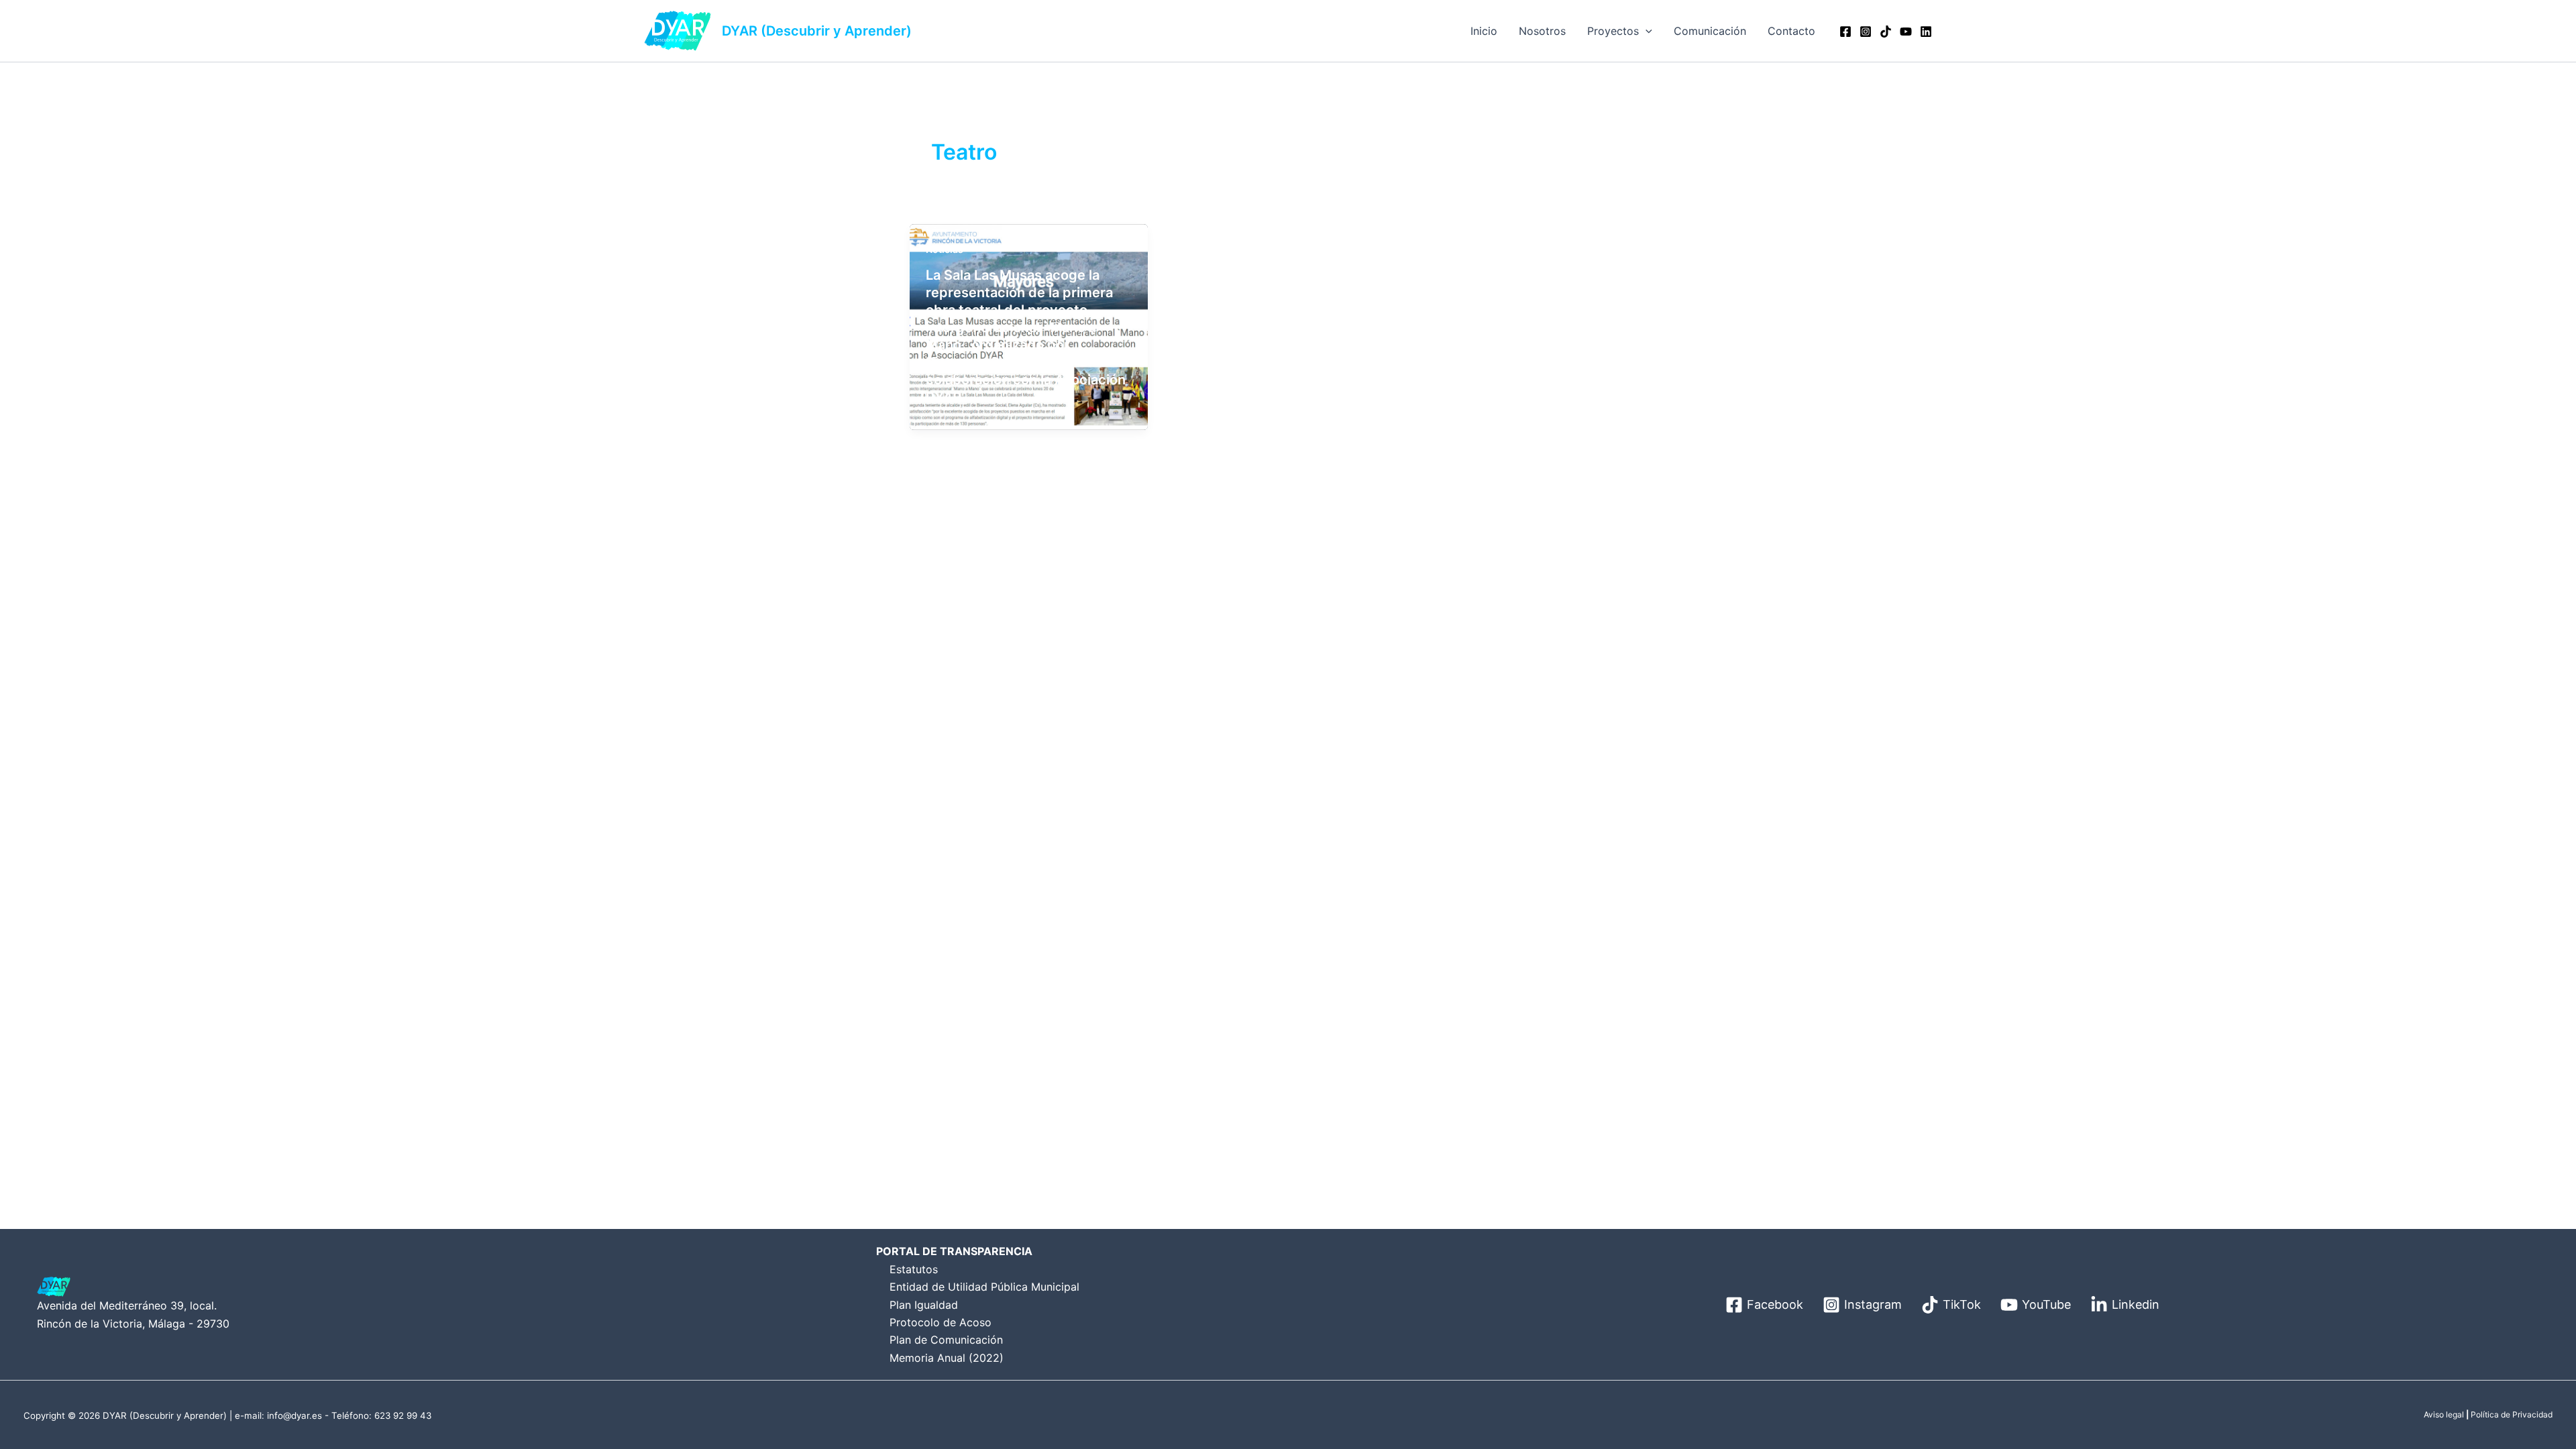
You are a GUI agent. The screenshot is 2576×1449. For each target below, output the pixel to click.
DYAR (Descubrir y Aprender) (817, 31)
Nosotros (1542, 31)
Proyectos (1613, 31)
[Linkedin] (1926, 32)
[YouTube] (1906, 32)
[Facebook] (1845, 32)
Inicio (1484, 31)
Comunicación (1710, 31)
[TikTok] (1886, 32)
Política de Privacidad (2512, 1414)
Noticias (945, 249)
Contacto (1791, 31)
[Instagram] (1866, 32)
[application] (1646, 31)
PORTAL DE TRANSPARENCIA (954, 1251)
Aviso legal (2444, 1414)
